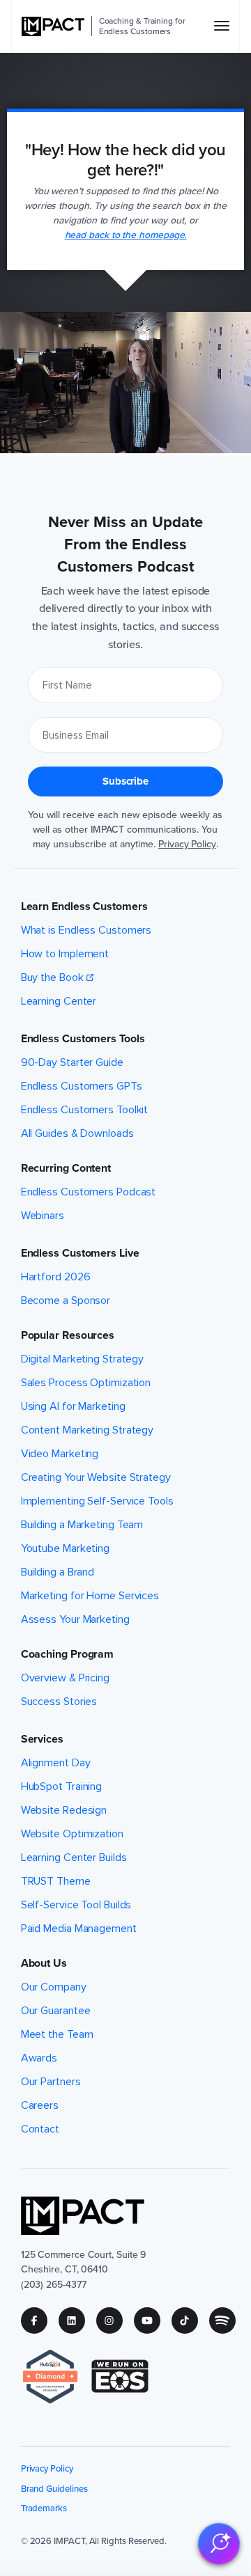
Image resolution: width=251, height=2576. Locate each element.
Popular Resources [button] (68, 1335)
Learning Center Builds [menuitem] (74, 1858)
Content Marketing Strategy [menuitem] (88, 1430)
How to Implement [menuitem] (65, 954)
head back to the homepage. (126, 235)
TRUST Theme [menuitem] (56, 1881)
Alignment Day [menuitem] (56, 1763)
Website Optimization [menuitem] (72, 1834)
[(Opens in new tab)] (56, 2377)
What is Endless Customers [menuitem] (86, 930)
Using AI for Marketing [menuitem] (73, 1406)
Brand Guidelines (54, 2489)
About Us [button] (44, 1963)
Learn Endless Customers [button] (84, 906)
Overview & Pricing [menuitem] (65, 1678)
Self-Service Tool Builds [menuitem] (76, 1905)
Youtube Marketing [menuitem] (65, 1548)
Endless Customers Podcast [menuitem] (89, 1192)
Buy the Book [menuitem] (52, 977)
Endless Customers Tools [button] (83, 1039)
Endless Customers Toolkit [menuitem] (85, 1110)
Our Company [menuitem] (54, 1987)
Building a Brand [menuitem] (58, 1572)
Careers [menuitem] (40, 2105)
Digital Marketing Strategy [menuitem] (83, 1359)
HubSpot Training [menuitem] (61, 1786)
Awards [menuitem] (39, 2058)
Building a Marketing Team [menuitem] (82, 1525)
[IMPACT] (53, 26)
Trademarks (44, 2508)
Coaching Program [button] (67, 1654)
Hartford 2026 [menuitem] (56, 1277)
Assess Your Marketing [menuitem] (75, 1619)
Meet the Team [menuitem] (57, 2034)
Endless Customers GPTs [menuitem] (82, 1086)
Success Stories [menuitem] (59, 1702)
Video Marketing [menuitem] (60, 1454)
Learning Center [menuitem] (59, 1001)
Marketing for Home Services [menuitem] (90, 1596)
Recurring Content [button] (66, 1168)
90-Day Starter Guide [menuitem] (72, 1062)
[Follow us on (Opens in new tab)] (40, 2320)
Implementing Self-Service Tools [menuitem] (97, 1501)
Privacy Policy (187, 844)
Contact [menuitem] (40, 2129)
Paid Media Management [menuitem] (79, 1929)
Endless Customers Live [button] (80, 1253)
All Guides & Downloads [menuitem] (77, 1133)
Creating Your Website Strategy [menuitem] (96, 1477)
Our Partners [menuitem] (51, 2082)
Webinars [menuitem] (43, 1216)
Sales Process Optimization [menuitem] (86, 1383)
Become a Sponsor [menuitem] (66, 1301)
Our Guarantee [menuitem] (56, 2011)
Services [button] (42, 1739)
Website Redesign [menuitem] (64, 1810)
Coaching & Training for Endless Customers (142, 26)
